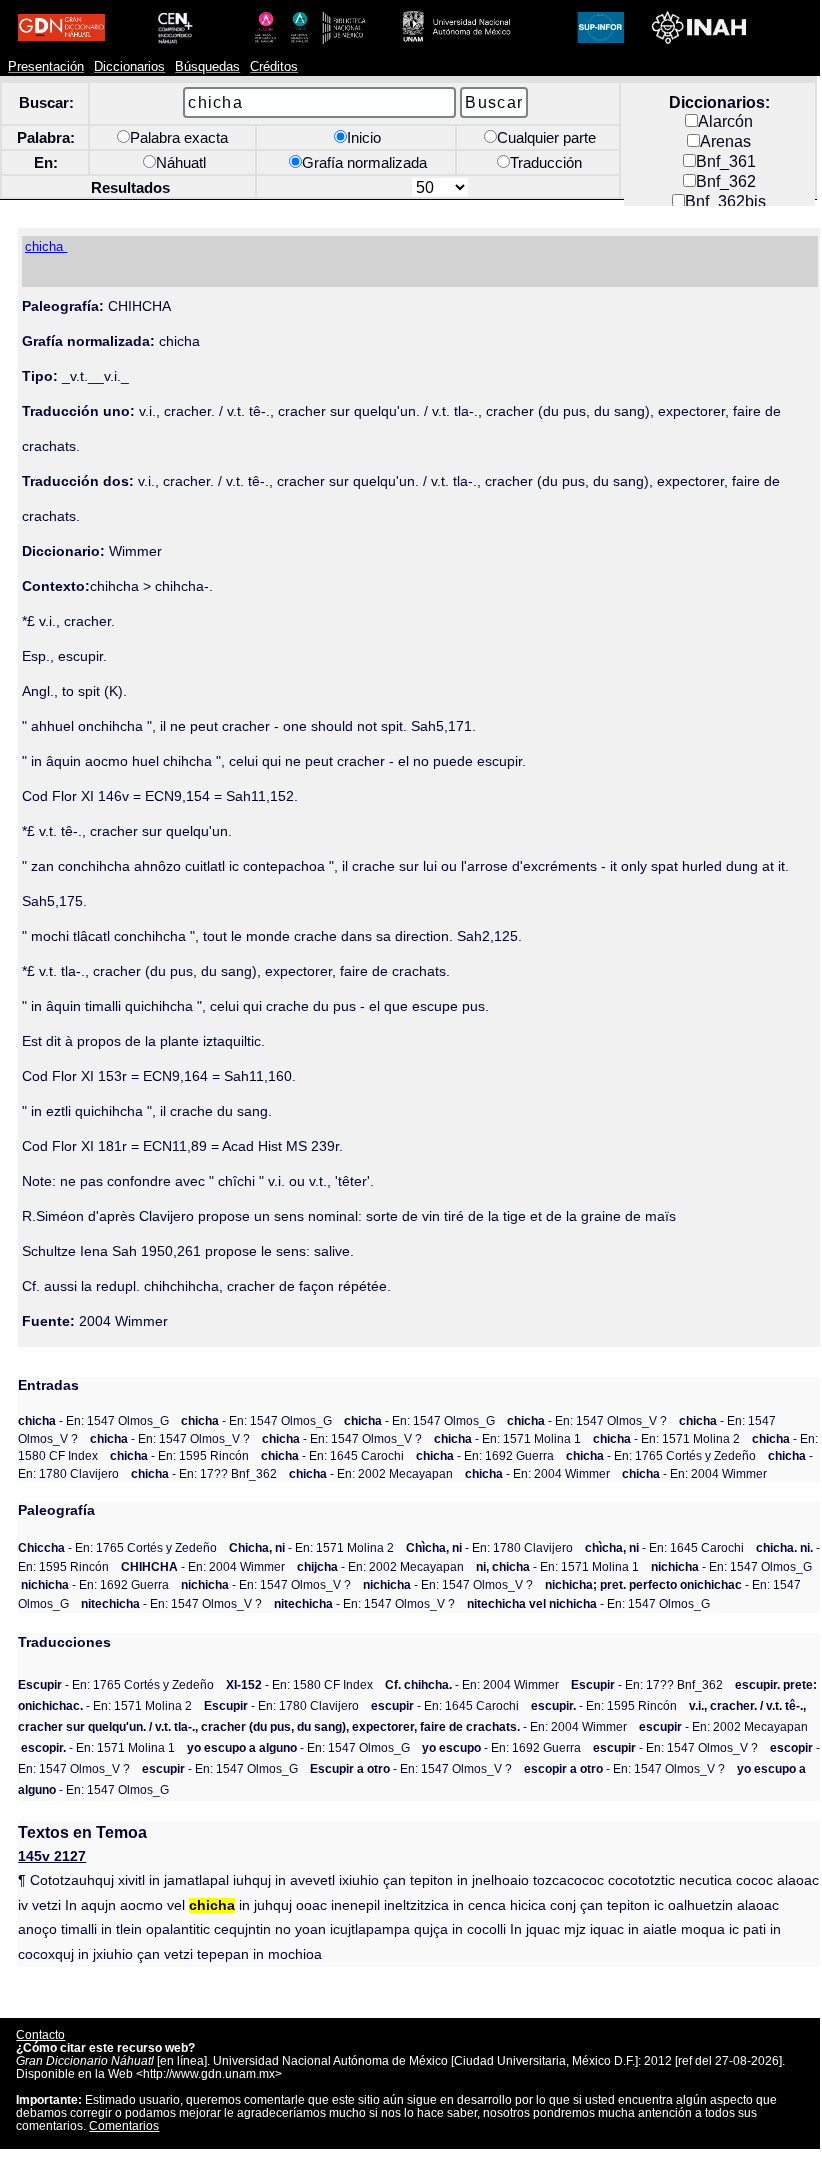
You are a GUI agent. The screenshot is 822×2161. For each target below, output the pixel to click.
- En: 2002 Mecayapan (371, 1473)
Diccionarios (129, 67)
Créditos (274, 67)
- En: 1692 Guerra (485, 1455)
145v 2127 (52, 1856)
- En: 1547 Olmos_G (93, 1420)
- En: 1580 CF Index (299, 1684)
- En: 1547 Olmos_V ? (587, 1420)
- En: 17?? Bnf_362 (204, 1473)
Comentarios (124, 2125)
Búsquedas (207, 67)
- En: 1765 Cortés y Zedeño (661, 1455)
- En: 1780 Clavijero (489, 1547)
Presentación (46, 67)
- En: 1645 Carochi (332, 1455)
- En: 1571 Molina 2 (666, 1438)
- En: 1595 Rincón (179, 1455)
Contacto (40, 2034)
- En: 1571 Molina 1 (507, 1438)
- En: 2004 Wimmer (537, 1473)
